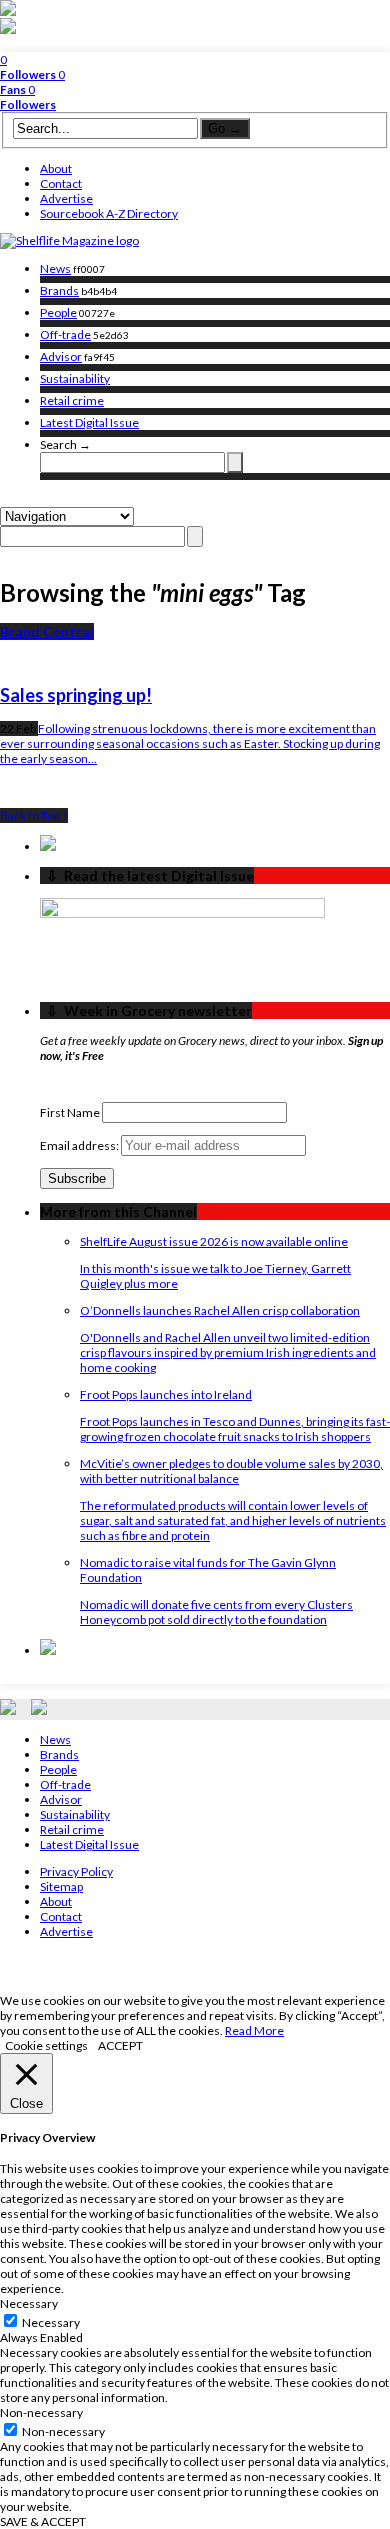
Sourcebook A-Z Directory (109, 213)
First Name (70, 1112)
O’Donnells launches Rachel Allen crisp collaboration (220, 1310)
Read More (254, 2030)
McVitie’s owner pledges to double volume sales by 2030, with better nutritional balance (231, 1471)
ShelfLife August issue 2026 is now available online (214, 1241)
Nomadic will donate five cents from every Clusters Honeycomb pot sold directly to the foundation (216, 1612)
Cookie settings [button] (46, 2045)
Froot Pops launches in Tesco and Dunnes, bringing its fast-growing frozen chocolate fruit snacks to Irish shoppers (235, 1429)
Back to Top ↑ (34, 815)
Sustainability (75, 378)
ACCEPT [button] (120, 2045)
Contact (61, 183)
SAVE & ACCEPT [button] (43, 2521)
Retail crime (72, 400)
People (58, 312)
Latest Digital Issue (89, 422)
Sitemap (61, 1886)
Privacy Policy (76, 1871)
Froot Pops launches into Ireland (166, 1394)
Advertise (66, 198)
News (55, 268)
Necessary (51, 2322)
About (56, 168)
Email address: (80, 1145)
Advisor (61, 356)
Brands (59, 290)
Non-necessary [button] (41, 2412)
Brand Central (47, 631)
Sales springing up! (76, 695)
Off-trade (65, 334)
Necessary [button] (29, 2303)
